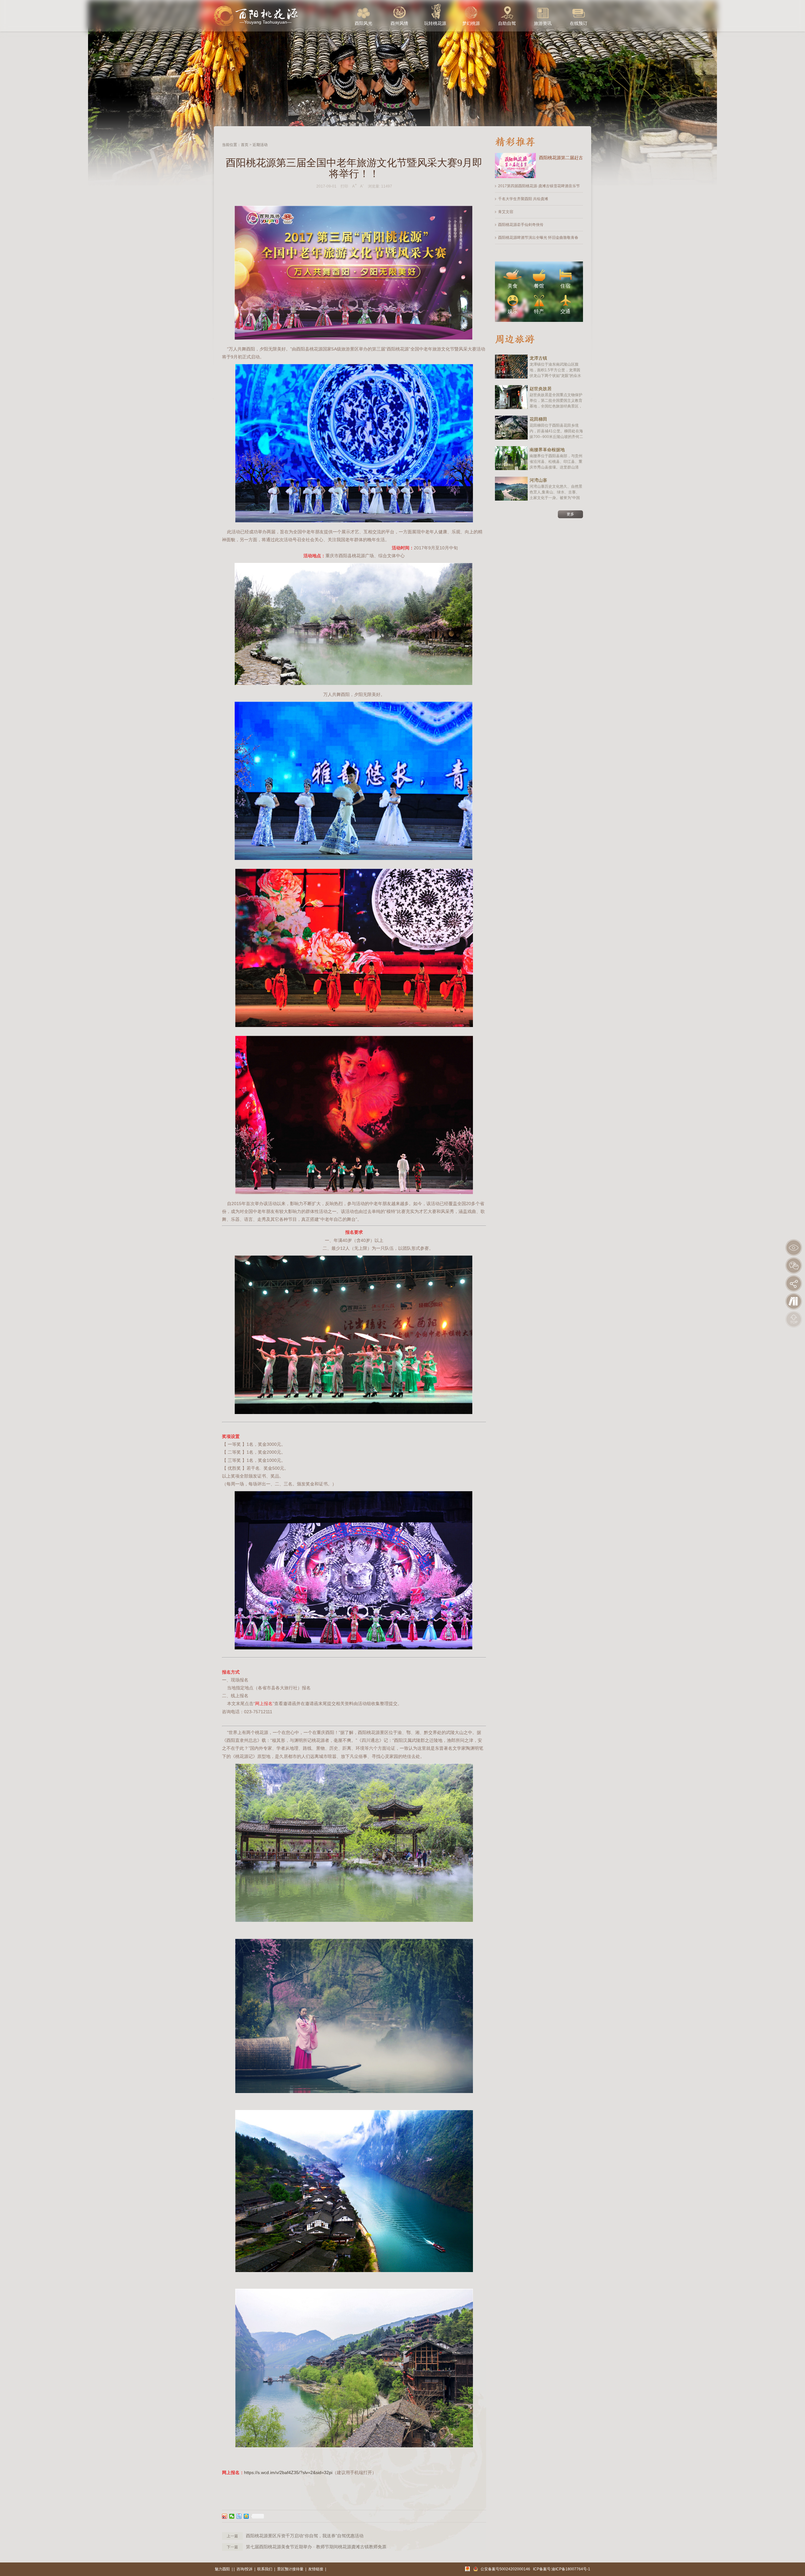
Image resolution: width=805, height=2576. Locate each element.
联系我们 (265, 2569)
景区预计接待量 (290, 2569)
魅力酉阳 (222, 2569)
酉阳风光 (364, 23)
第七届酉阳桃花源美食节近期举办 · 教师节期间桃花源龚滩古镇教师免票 (316, 2547)
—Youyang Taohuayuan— (266, 22)
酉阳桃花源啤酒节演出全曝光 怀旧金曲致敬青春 (538, 238)
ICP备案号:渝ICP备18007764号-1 (562, 2569)
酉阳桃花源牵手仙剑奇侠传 (521, 225)
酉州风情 (399, 23)
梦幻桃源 (471, 23)
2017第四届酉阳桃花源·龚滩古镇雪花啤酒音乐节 (539, 186)
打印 (344, 186)
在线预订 (579, 23)
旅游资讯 (543, 23)
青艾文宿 (506, 212)
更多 (570, 514)
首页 (245, 145)
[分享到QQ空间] (246, 2516)
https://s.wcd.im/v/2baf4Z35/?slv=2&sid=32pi (288, 2472)
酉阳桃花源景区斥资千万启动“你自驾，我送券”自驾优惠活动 (305, 2536)
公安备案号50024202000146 (505, 2569)
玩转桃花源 (435, 23)
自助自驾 (507, 23)
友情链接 (316, 2569)
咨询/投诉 (244, 2569)
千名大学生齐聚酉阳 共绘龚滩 (523, 199)
